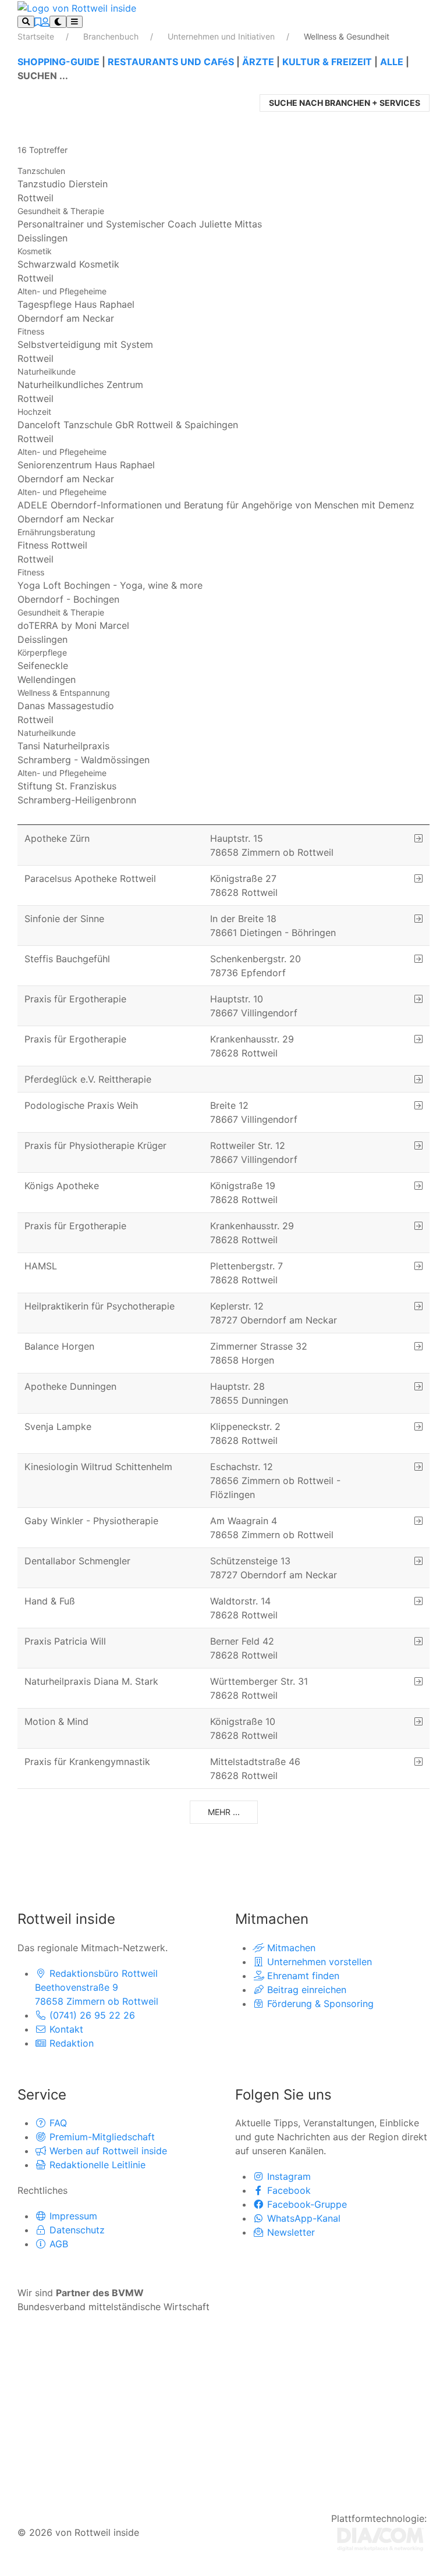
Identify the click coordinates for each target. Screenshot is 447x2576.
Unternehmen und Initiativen (222, 36)
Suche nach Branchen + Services (345, 103)
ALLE (392, 62)
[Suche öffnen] (26, 22)
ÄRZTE (258, 62)
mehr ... (224, 1812)
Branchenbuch (112, 36)
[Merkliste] (38, 22)
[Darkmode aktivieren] (58, 22)
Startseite (37, 36)
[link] (223, 185)
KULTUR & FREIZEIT (327, 62)
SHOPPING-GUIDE (58, 62)
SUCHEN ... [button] (43, 76)
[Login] (45, 22)
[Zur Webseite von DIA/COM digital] (380, 2538)
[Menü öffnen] (74, 22)
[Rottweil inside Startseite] (77, 7)
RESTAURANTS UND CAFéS (171, 62)
